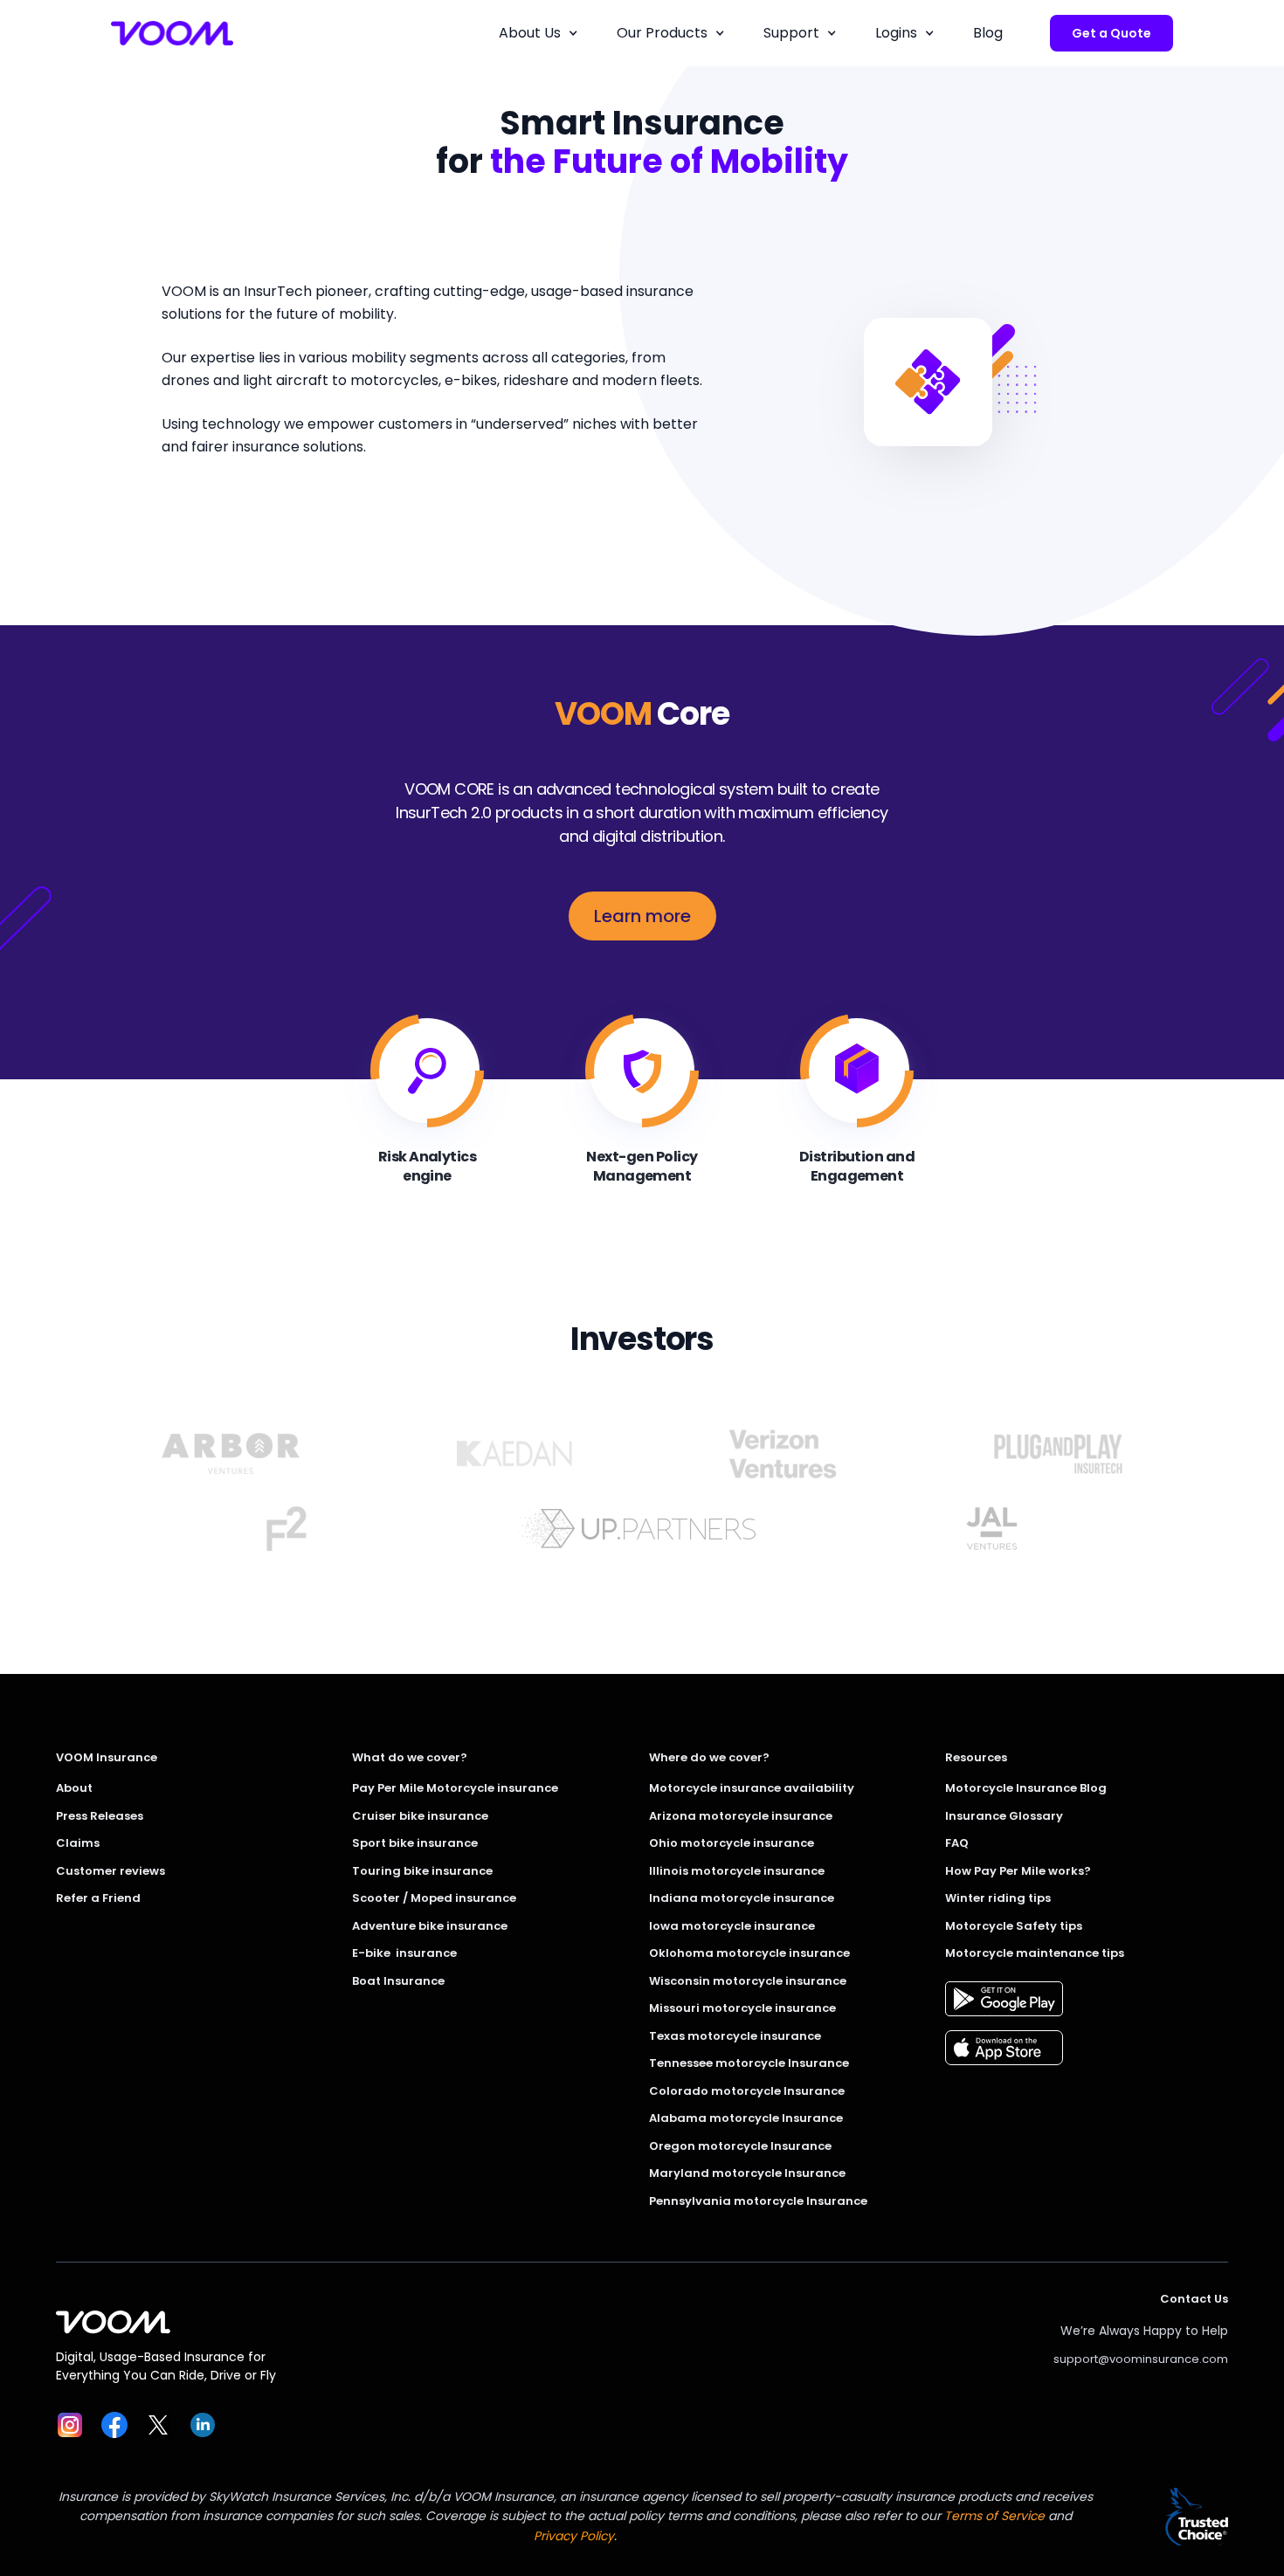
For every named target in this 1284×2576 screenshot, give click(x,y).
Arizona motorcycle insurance (741, 1816)
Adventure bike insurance (430, 1926)
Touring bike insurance (422, 1871)
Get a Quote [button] (1111, 33)
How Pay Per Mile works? (1018, 1871)
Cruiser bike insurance (420, 1816)
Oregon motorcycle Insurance (740, 2146)
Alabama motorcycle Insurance (746, 2118)
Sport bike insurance (415, 1843)
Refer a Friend (98, 1898)
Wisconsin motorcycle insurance (748, 1981)
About (74, 1788)
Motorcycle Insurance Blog (1026, 1788)
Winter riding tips (998, 1898)
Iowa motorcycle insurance (732, 1926)
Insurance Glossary (1004, 1816)
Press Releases (100, 1816)
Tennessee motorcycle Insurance (749, 2063)
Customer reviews (110, 1871)
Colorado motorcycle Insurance (747, 2091)
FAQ (957, 1843)
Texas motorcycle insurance (735, 2036)
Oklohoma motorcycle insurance (749, 1953)
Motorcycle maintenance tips (1035, 1953)
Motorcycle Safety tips (1014, 1926)
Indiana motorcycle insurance (742, 1898)
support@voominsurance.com (1141, 2359)
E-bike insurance (404, 1953)
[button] (538, 33)
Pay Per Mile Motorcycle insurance (455, 1788)
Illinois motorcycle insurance (737, 1871)
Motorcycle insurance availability (752, 1788)
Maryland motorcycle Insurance (747, 2173)
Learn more (642, 916)
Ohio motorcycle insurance (732, 1843)
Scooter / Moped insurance (434, 1898)
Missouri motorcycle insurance (742, 2008)
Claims (78, 1843)
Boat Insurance (398, 1981)
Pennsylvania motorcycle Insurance (758, 2201)
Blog (988, 33)
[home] (172, 33)
